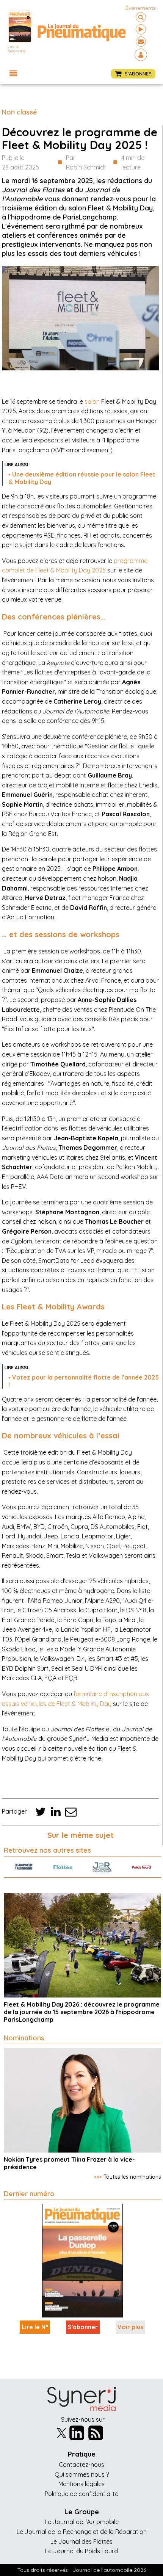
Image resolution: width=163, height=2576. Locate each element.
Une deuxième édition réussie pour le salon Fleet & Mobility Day (82, 478)
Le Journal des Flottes (81, 2542)
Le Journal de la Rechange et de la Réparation (82, 2532)
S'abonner (83, 2327)
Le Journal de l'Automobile (82, 2522)
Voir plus (130, 2327)
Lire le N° (35, 2327)
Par (86, 163)
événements (141, 8)
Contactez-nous (81, 2465)
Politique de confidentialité (81, 2494)
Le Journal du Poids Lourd (81, 2551)
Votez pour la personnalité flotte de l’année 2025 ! (84, 1381)
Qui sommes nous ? (82, 2474)
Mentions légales (81, 2484)
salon (92, 401)
